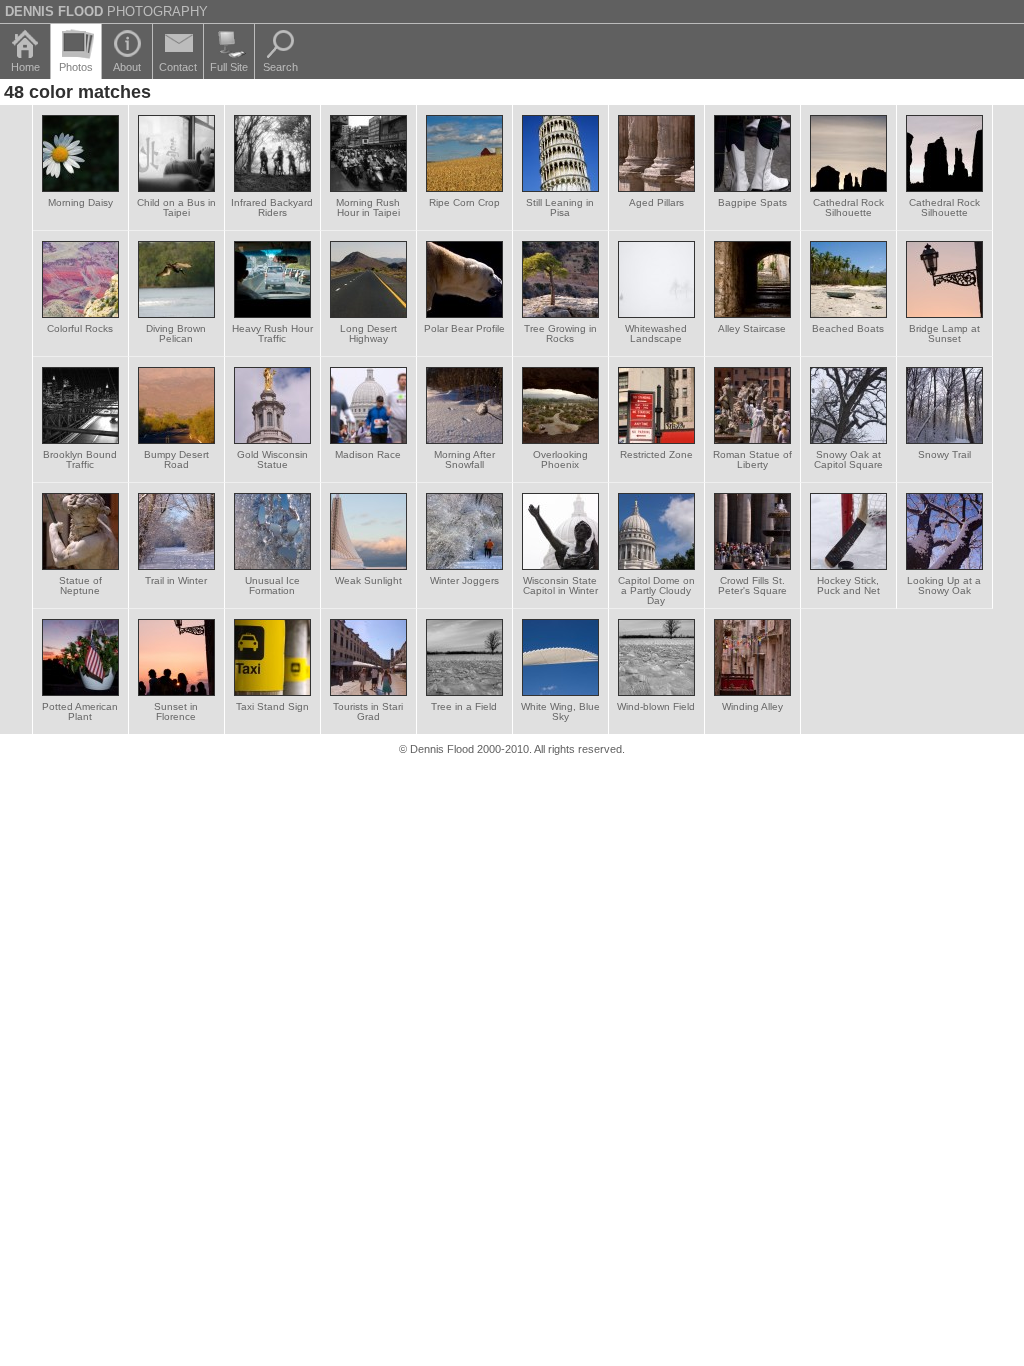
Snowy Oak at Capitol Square (848, 459)
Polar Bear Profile (464, 328)
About (127, 67)
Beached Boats (848, 328)
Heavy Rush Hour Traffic (272, 333)
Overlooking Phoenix (560, 459)
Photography (106, 11)
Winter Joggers (464, 580)
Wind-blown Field (656, 706)
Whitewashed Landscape (656, 333)
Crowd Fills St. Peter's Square (752, 585)
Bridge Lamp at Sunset (944, 333)
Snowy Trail (944, 454)
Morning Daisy (80, 202)
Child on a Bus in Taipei (176, 207)
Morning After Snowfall (464, 459)
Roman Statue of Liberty (752, 459)
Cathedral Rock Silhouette (848, 207)
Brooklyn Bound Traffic (80, 459)
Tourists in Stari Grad (368, 711)
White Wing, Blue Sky (560, 711)
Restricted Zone (656, 454)
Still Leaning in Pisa (560, 207)
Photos (76, 67)
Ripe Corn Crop (464, 202)
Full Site (229, 67)
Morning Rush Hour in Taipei (368, 207)
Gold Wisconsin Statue (272, 459)
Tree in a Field (464, 706)
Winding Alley (752, 706)
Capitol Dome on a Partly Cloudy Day (656, 590)
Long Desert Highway (368, 333)
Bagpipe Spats (752, 202)
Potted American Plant (80, 711)
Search (280, 67)
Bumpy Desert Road (176, 459)
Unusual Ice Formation (272, 585)
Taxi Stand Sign (272, 706)
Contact (178, 67)
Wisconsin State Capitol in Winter (560, 585)
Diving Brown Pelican (176, 333)
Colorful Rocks (80, 328)
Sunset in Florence (176, 711)
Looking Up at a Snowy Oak (944, 585)
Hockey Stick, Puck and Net (848, 585)
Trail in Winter (176, 580)
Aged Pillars (656, 202)
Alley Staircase (752, 328)
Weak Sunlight (368, 580)
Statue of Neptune (80, 585)
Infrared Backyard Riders (272, 207)
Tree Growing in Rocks (560, 333)
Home (25, 67)
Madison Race (368, 454)
